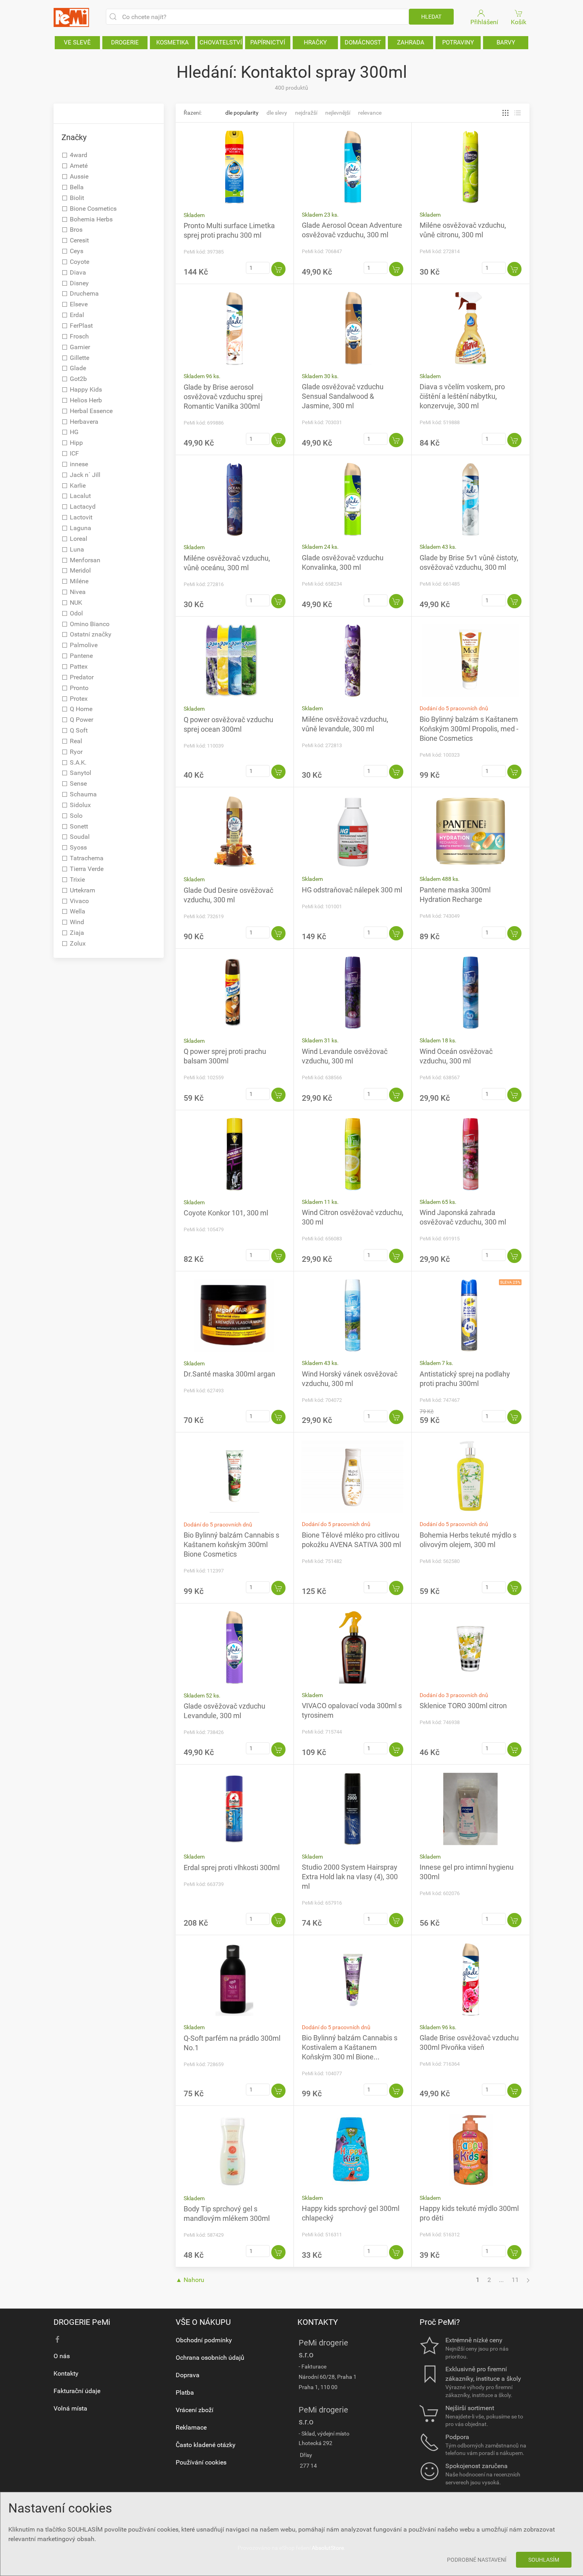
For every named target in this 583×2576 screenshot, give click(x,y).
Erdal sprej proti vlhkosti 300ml (232, 1868)
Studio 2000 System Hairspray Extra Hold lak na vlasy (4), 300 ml (350, 1877)
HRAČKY (315, 42)
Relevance (370, 113)
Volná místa (70, 2408)
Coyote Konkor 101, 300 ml (226, 1213)
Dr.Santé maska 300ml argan (229, 1374)
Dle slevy (277, 113)
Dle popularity (242, 113)
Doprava (188, 2375)
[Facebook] (58, 2340)
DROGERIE (125, 42)
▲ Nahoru (190, 2280)
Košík (519, 22)
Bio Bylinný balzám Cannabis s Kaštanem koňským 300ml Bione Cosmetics (231, 1545)
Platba (185, 2392)
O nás (62, 2356)
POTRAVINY (458, 42)
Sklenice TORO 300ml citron (463, 1706)
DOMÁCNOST (363, 42)
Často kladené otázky (206, 2445)
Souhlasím (544, 2560)
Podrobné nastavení (477, 2560)
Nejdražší (306, 113)
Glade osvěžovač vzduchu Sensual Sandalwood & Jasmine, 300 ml (343, 396)
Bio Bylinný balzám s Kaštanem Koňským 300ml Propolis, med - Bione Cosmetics (469, 729)
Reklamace (191, 2427)
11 (515, 2280)
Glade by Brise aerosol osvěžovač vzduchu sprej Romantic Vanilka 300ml (223, 397)
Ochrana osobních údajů (210, 2358)
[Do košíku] (278, 269)
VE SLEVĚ (77, 42)
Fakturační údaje (77, 2391)
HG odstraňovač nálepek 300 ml (352, 890)
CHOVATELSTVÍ (221, 42)
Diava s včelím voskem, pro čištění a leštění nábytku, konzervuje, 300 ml (462, 396)
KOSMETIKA (173, 42)
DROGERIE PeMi (82, 2322)
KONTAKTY (318, 2322)
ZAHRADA (411, 42)
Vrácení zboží (195, 2410)
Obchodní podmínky (204, 2340)
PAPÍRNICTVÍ (268, 42)
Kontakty (66, 2373)
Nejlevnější (338, 113)
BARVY (506, 42)
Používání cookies (201, 2462)
